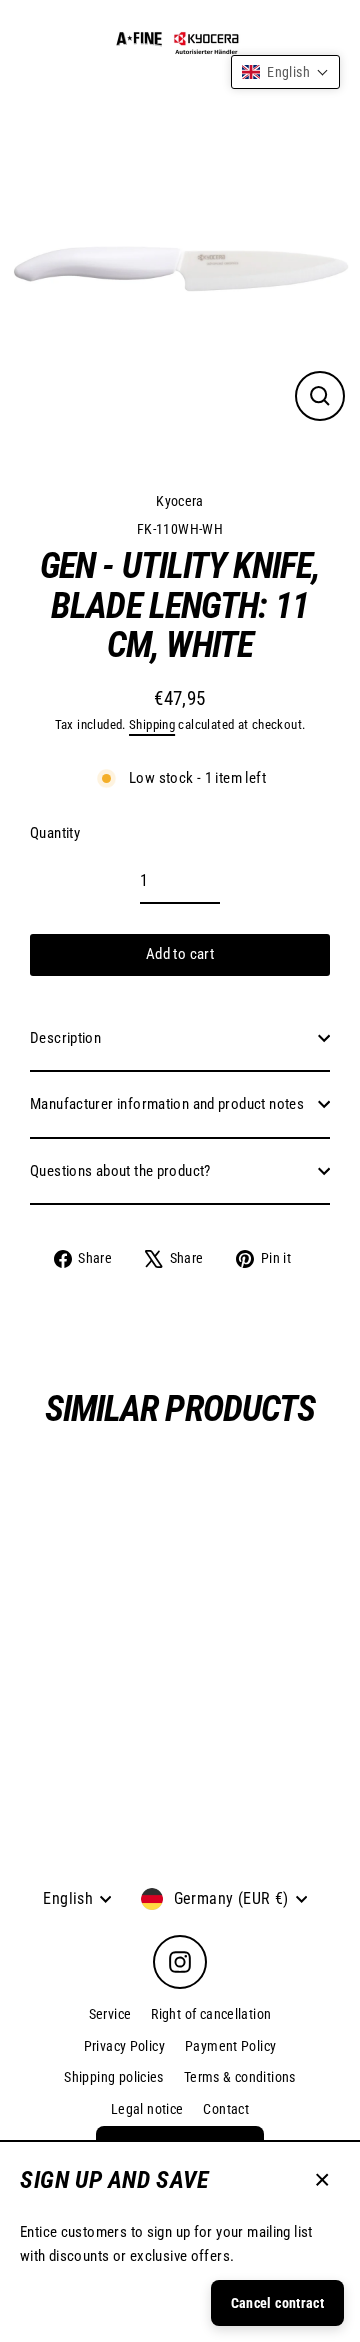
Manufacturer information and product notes (167, 1104)
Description (65, 1038)
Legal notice (147, 2109)
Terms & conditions (240, 2077)
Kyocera (180, 501)
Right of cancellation (211, 2014)
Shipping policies (114, 2077)
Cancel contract (277, 2303)
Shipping (152, 724)
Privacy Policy (124, 2046)
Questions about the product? (120, 1171)
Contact (226, 2109)
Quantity (55, 833)
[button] (285, 72)
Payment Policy (230, 2046)
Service (110, 2014)
